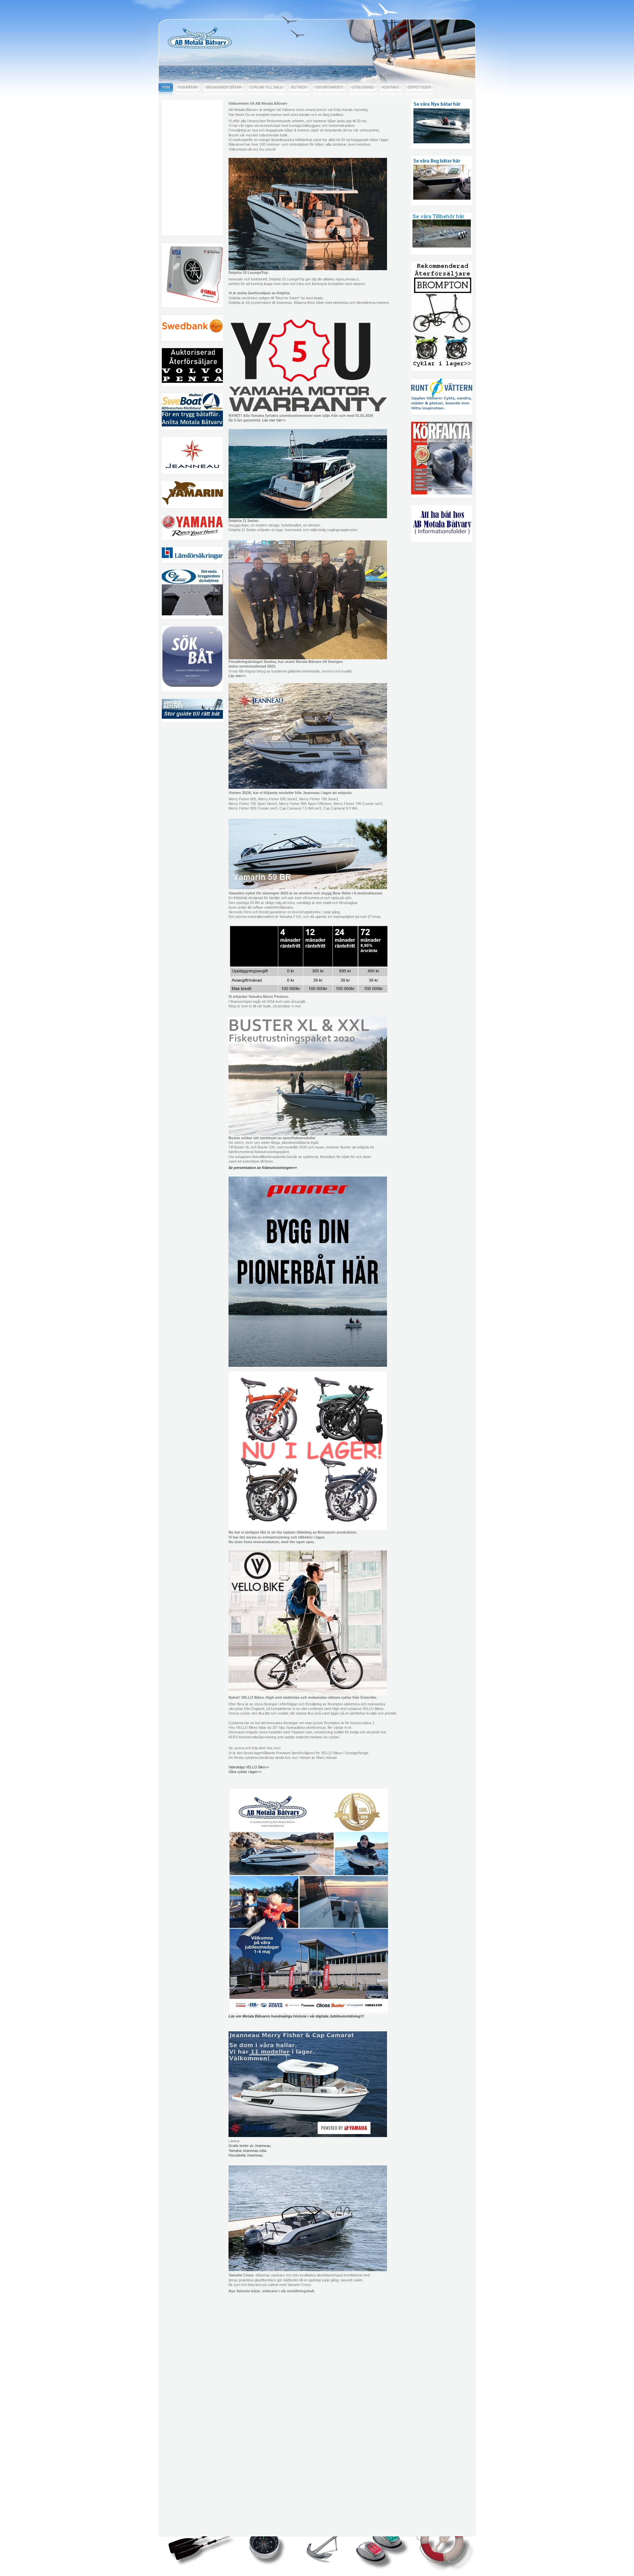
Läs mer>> (237, 676)
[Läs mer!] (308, 517)
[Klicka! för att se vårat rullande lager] (308, 1529)
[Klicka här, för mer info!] (308, 410)
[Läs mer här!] (308, 658)
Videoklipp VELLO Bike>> (249, 1767)
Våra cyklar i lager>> (245, 1772)
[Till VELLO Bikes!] (308, 1694)
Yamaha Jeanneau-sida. (248, 2151)
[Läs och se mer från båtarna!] (308, 1134)
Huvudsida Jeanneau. (246, 2155)
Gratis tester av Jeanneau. (250, 2146)
